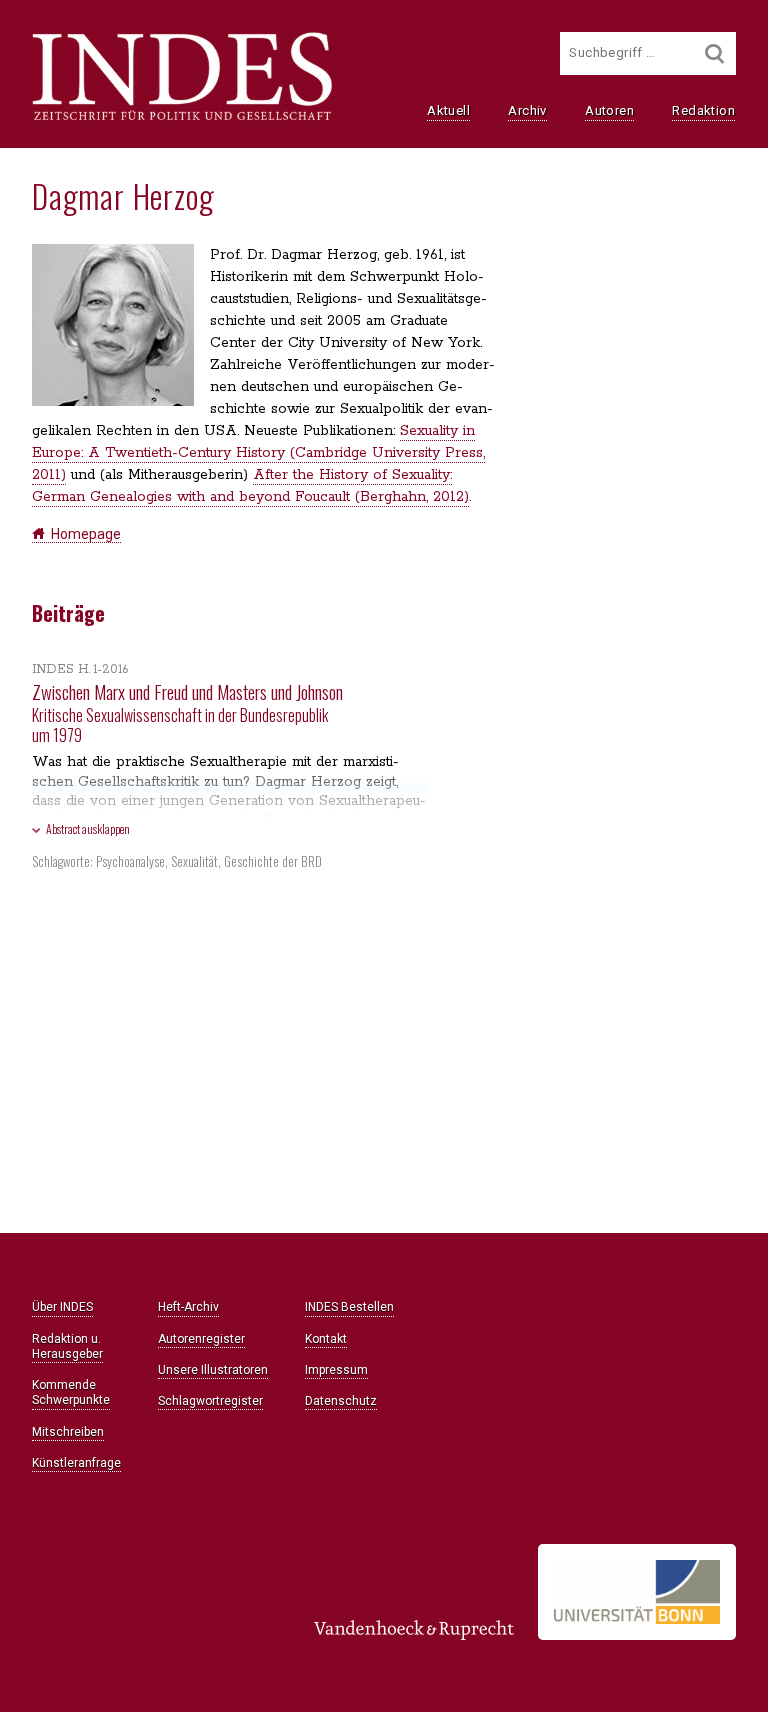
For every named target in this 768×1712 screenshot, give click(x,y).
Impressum (336, 1370)
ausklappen (88, 828)
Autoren (609, 110)
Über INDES (62, 1307)
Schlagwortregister (210, 1401)
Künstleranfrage (76, 1463)
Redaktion (703, 110)
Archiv (527, 110)
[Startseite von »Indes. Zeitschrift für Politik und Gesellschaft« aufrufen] (182, 118)
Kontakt (326, 1339)
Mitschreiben (68, 1432)
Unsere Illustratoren (213, 1370)
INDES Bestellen (349, 1307)
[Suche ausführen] (715, 53)
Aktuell (448, 110)
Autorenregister (201, 1339)
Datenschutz (341, 1401)
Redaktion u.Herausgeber (67, 1346)
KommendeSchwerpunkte (71, 1392)
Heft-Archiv (188, 1307)
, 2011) (258, 453)
